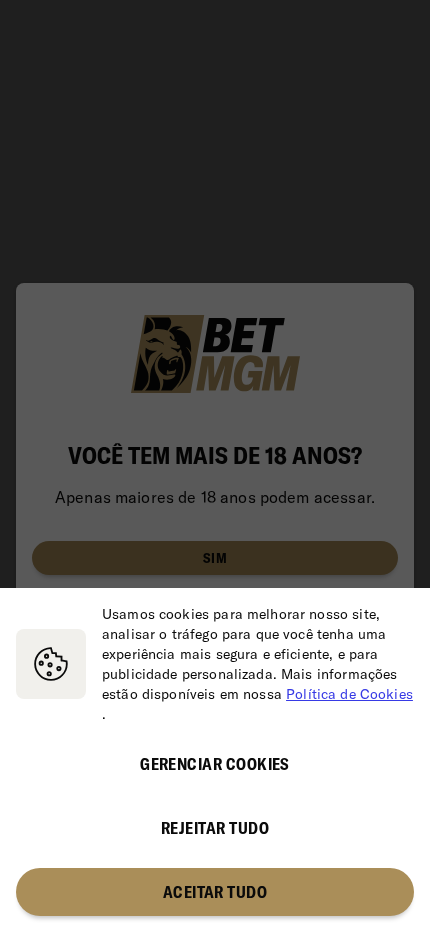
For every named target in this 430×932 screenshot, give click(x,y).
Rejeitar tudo (215, 828)
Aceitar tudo (215, 892)
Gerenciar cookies (215, 764)
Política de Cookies (349, 694)
